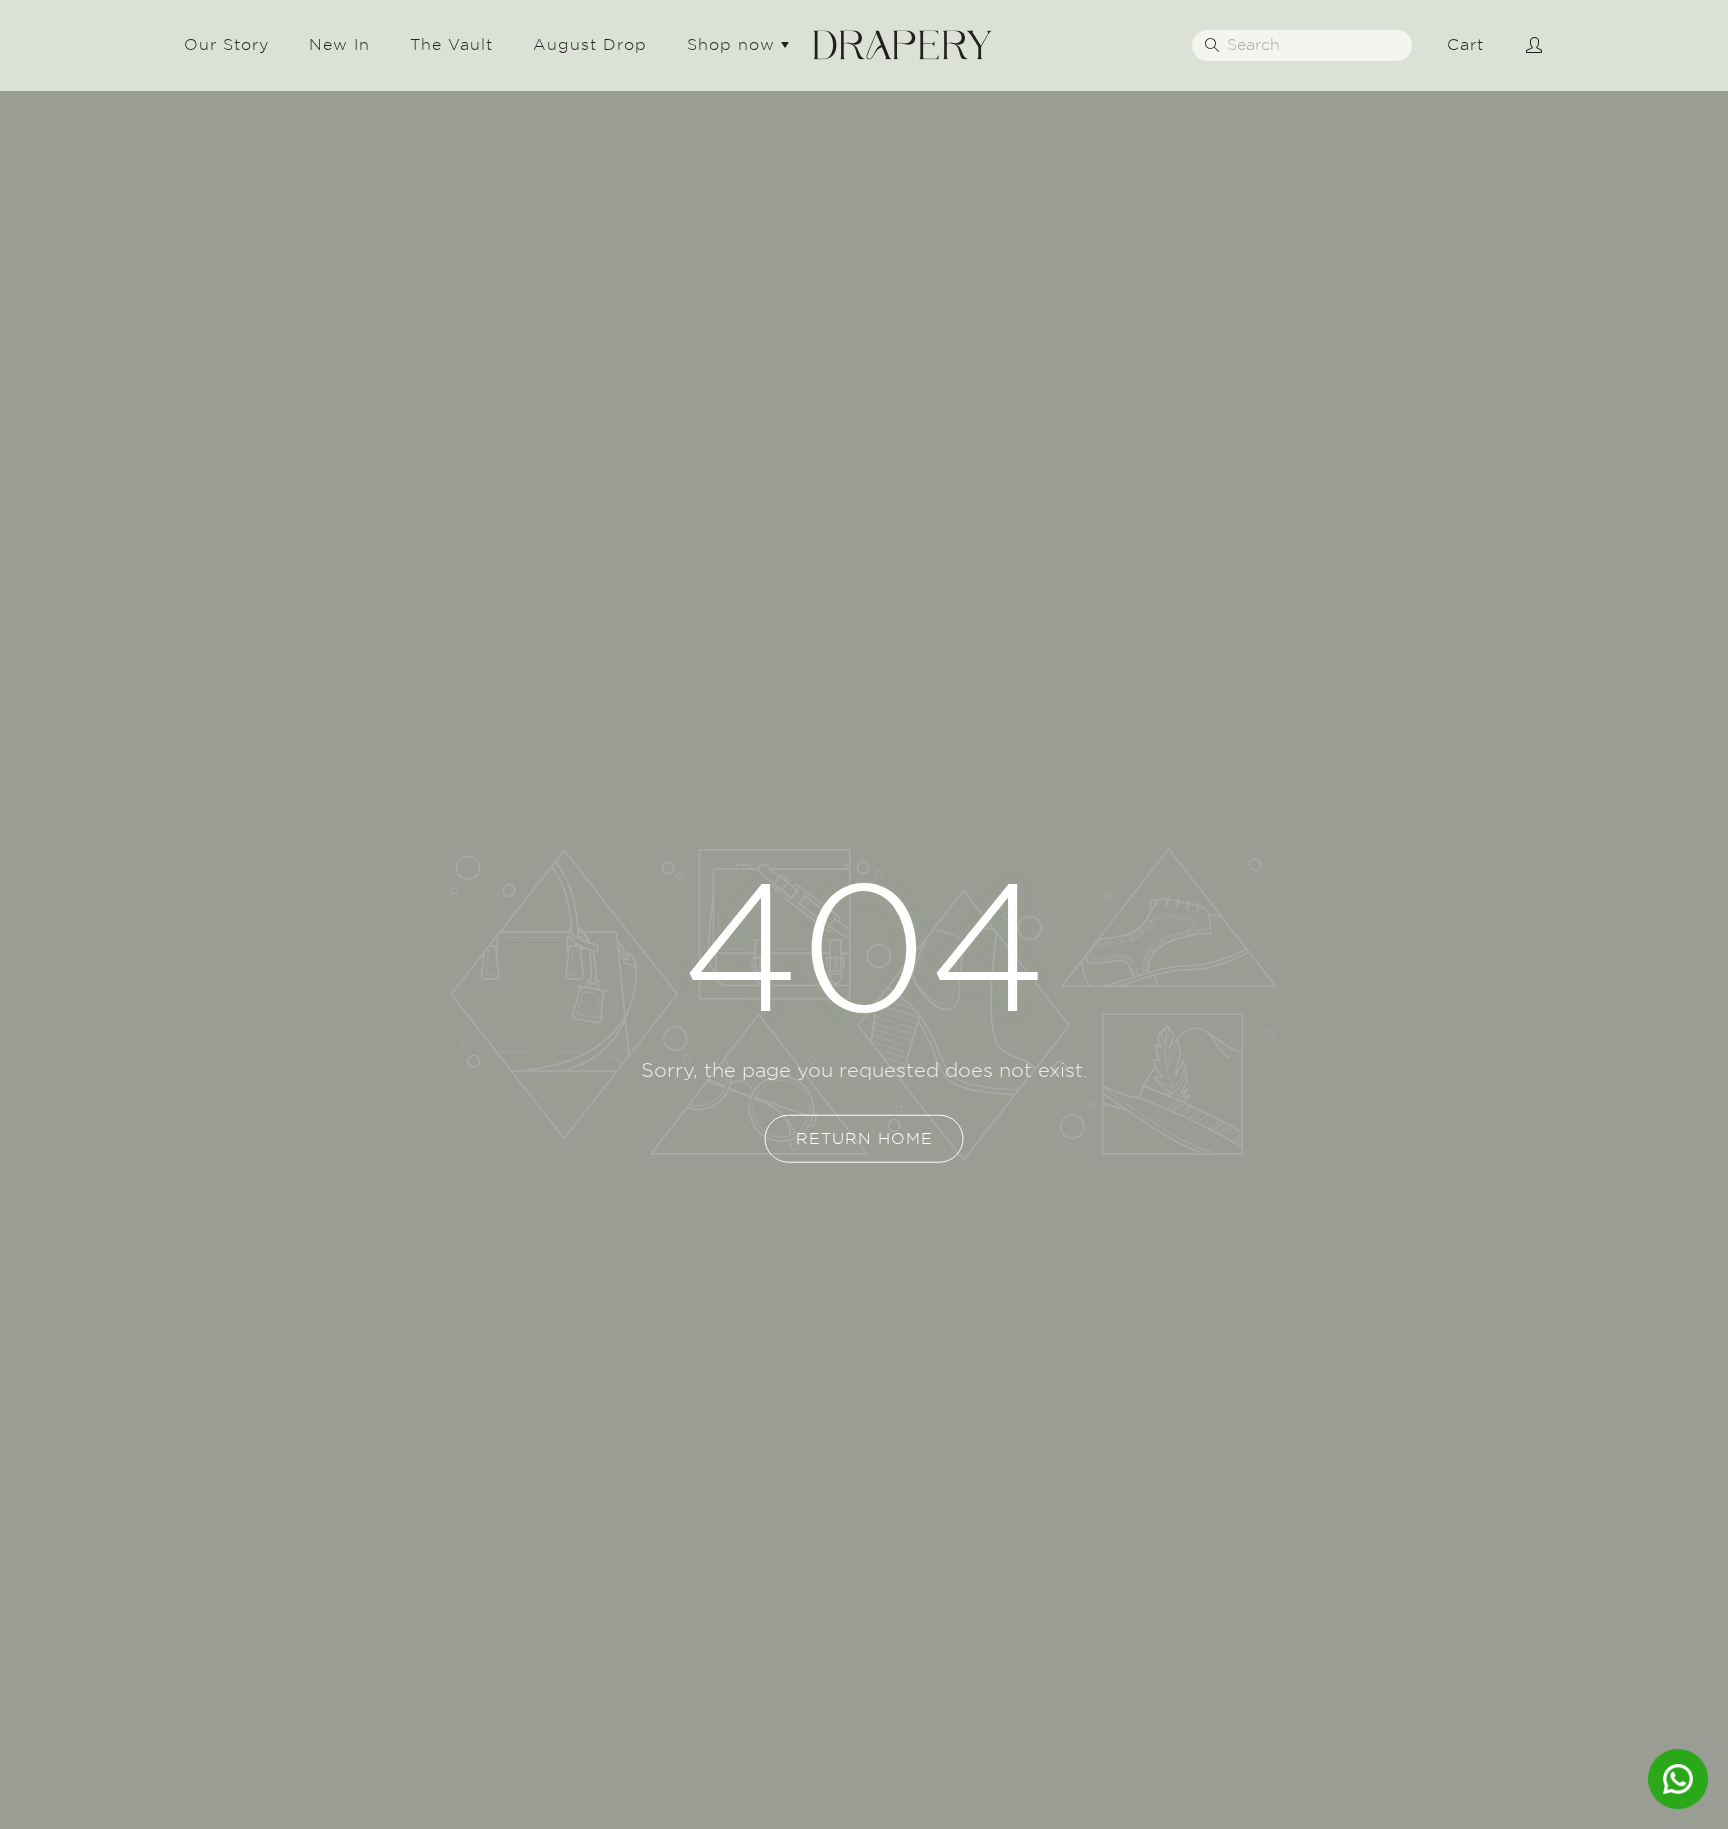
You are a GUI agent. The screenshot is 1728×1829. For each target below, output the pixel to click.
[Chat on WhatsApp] (1678, 1779)
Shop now (734, 44)
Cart (1465, 44)
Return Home (864, 1138)
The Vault (451, 44)
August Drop (590, 44)
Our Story (226, 44)
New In (339, 44)
